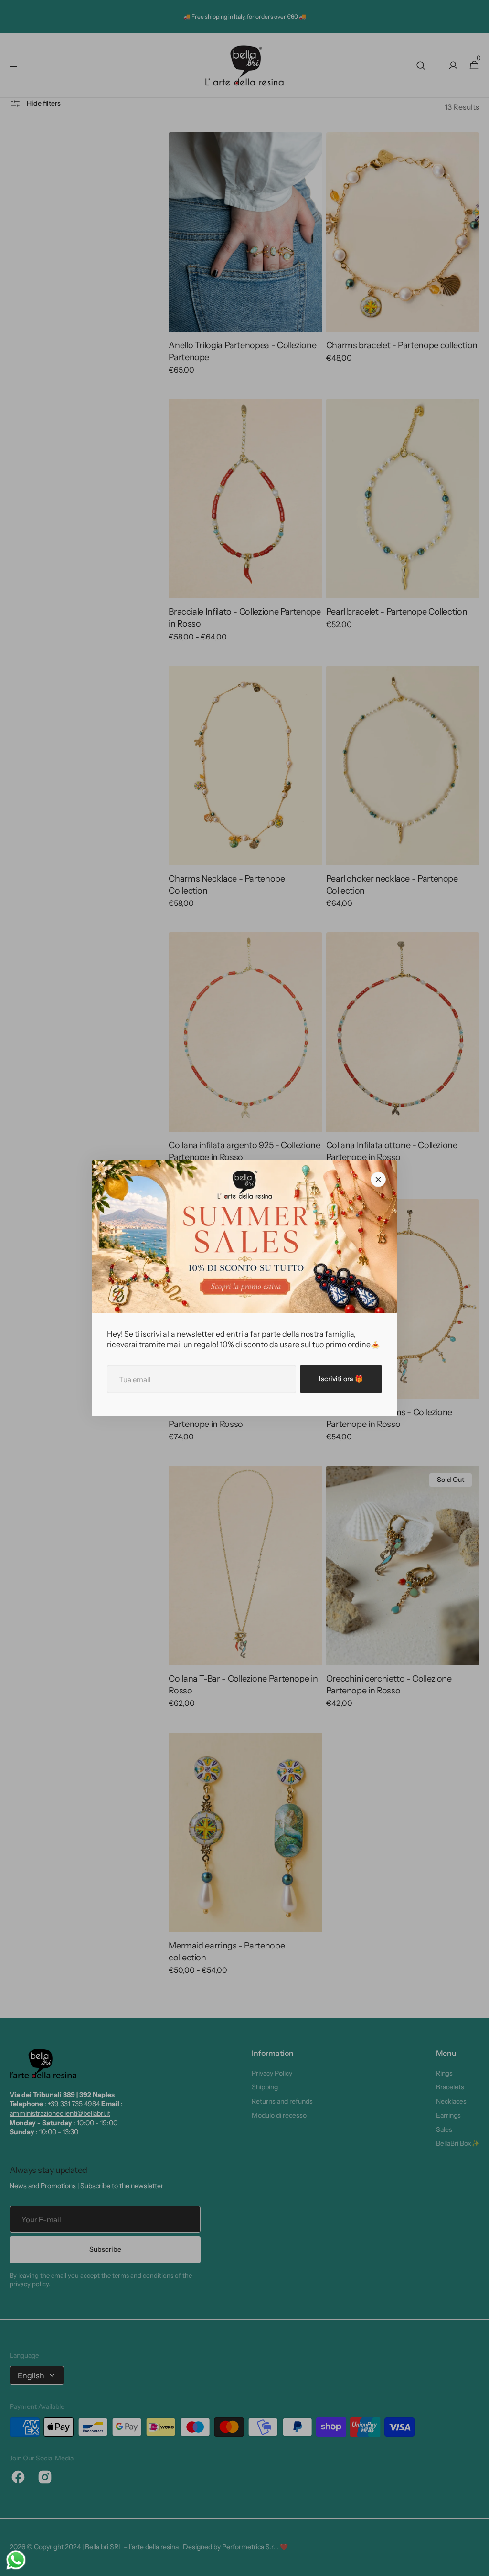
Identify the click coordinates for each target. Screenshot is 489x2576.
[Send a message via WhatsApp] (16, 2560)
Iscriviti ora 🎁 (341, 1379)
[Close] (378, 1180)
